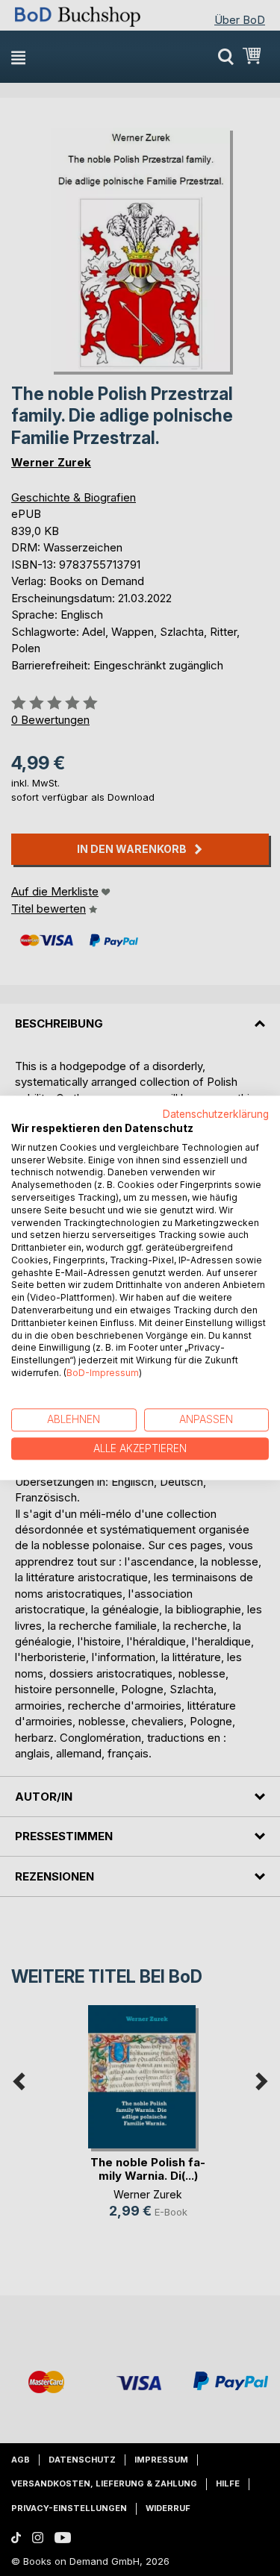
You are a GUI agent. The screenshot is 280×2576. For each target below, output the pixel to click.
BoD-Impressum (103, 1373)
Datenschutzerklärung (216, 1114)
